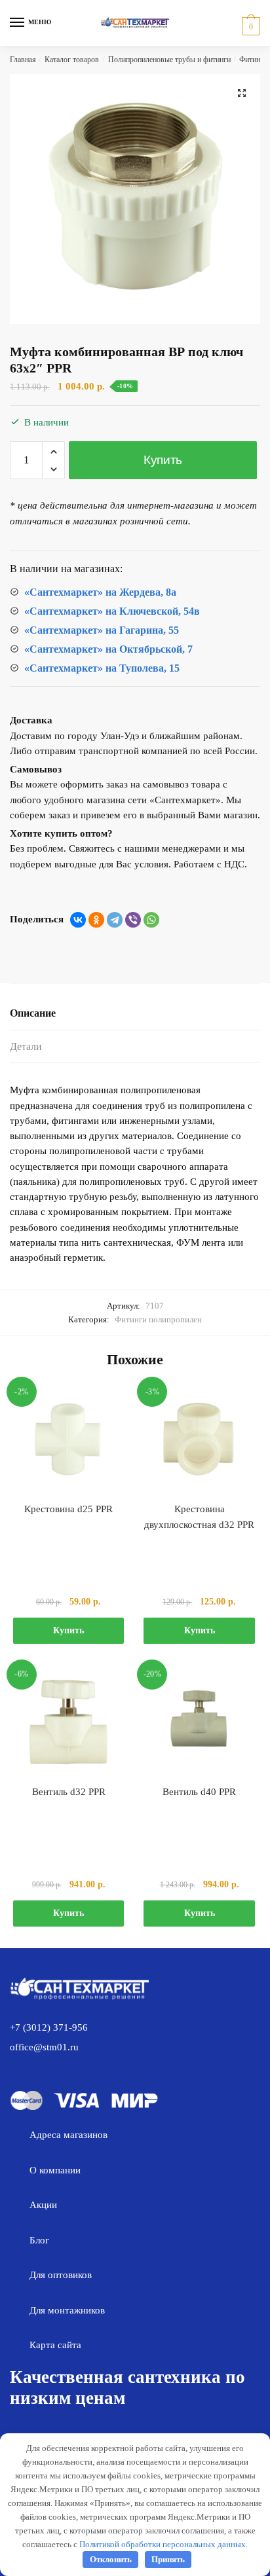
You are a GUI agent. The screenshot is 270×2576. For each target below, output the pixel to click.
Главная (23, 60)
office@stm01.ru (44, 2047)
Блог (39, 2240)
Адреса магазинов (68, 2135)
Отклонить (111, 2559)
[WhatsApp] (151, 920)
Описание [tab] (33, 1013)
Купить (163, 460)
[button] (242, 93)
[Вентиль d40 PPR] (199, 1721)
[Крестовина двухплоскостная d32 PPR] (199, 1439)
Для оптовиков (61, 2275)
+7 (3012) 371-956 (49, 2027)
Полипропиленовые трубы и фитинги (169, 60)
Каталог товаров (72, 60)
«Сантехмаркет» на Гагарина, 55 (102, 630)
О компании (55, 2170)
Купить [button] (68, 1630)
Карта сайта (55, 2345)
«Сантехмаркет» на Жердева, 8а (100, 592)
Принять (168, 2559)
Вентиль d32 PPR (69, 1792)
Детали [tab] (26, 1046)
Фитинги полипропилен (158, 1319)
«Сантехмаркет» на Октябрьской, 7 (108, 649)
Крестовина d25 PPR (68, 1509)
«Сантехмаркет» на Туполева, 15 (102, 668)
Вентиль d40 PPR (199, 1792)
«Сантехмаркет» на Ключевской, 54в (112, 611)
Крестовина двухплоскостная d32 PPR (199, 1517)
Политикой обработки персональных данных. (164, 2544)
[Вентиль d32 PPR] (68, 1721)
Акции (43, 2205)
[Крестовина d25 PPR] (68, 1439)
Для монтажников (67, 2310)
